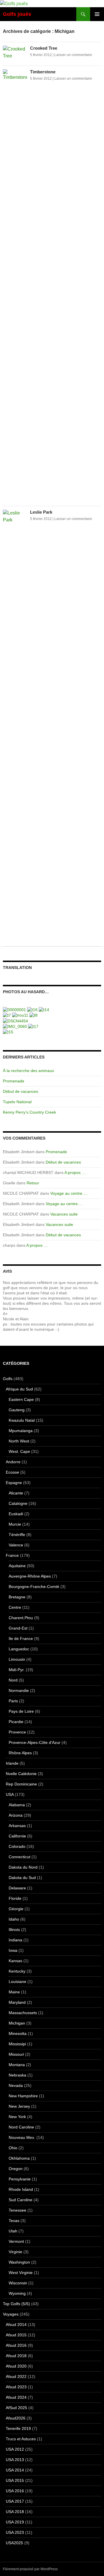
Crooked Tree (44, 48)
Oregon (16, 2169)
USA (10, 1794)
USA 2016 (15, 2491)
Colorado (17, 1846)
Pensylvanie (20, 2179)
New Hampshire (23, 2096)
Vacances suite (64, 1214)
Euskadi (16, 1514)
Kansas (15, 1961)
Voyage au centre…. (69, 1193)
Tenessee (17, 2210)
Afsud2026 (16, 2418)
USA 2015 (15, 2480)
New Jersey (19, 2106)
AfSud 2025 (16, 2408)
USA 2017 (15, 2501)
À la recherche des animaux (28, 1071)
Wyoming (17, 2293)
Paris (13, 1701)
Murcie (15, 1524)
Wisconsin (18, 2283)
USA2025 (14, 2543)
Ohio (13, 2148)
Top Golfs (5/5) (16, 2304)
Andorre (13, 1462)
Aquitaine (17, 1566)
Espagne (14, 1483)
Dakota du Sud (22, 1878)
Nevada (16, 2085)
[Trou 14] (44, 1009)
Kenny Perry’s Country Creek (29, 1112)
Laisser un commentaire (73, 55)
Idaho (14, 1919)
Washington (19, 2262)
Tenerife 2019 (18, 2428)
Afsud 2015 (16, 2335)
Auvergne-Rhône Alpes (30, 1576)
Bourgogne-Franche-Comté (34, 1587)
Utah (13, 2231)
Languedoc (19, 1649)
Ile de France (21, 1639)
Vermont (16, 2241)
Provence (17, 1732)
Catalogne (18, 1503)
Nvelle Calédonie (21, 1774)
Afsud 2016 (16, 2345)
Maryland (17, 2002)
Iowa (13, 1950)
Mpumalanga (21, 1431)
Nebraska (17, 2075)
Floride (15, 1898)
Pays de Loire (21, 1711)
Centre (15, 1607)
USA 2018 (15, 2512)
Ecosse (12, 1472)
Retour (33, 1183)
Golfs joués (17, 14)
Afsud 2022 (16, 2376)
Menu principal (97, 14)
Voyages (11, 2314)
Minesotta (18, 2033)
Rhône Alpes (20, 1753)
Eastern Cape (21, 1399)
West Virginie (21, 2273)
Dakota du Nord (23, 1867)
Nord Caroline (21, 2127)
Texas (14, 2221)
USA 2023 (15, 2532)
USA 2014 (15, 2470)
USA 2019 (15, 2522)
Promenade (14, 1081)
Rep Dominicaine (21, 1784)
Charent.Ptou (21, 1618)
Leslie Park (41, 512)
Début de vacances (21, 1091)
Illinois (14, 1930)
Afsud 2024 (16, 2397)
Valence (16, 1545)
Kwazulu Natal (22, 1420)
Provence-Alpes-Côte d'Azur (35, 1742)
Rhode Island (21, 2189)
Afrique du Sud (19, 1389)
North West (19, 1441)
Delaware (17, 1888)
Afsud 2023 (16, 2387)
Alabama (17, 1805)
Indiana (15, 1940)
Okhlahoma (19, 2158)
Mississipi (17, 2044)
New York (17, 2117)
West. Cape (19, 1451)
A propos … (75, 1173)
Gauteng (17, 1410)
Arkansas (17, 1826)
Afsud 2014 (16, 2325)
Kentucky (17, 1971)
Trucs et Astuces (21, 2439)
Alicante (16, 1493)
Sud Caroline (21, 2200)
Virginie (15, 2252)
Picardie (16, 1722)
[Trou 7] (8, 1015)
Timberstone (43, 72)
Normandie (19, 1690)
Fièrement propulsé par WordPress (30, 2569)
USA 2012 (15, 2449)
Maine (14, 1992)
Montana (17, 2065)
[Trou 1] (15, 1009)
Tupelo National (17, 1102)
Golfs (8, 1379)
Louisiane (17, 1982)
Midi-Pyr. (17, 1670)
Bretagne (17, 1597)
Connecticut (19, 1857)
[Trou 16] (33, 1009)
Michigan (17, 2023)
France (12, 1555)
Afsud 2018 (16, 2356)
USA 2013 (15, 2460)
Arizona (16, 1815)
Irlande (12, 1763)
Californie (17, 1836)
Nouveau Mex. (22, 2137)
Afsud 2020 (16, 2366)
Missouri (16, 2054)
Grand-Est (18, 1628)
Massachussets (23, 2013)
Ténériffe (17, 1535)
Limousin (17, 1659)
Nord (13, 1680)
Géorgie (16, 1909)
